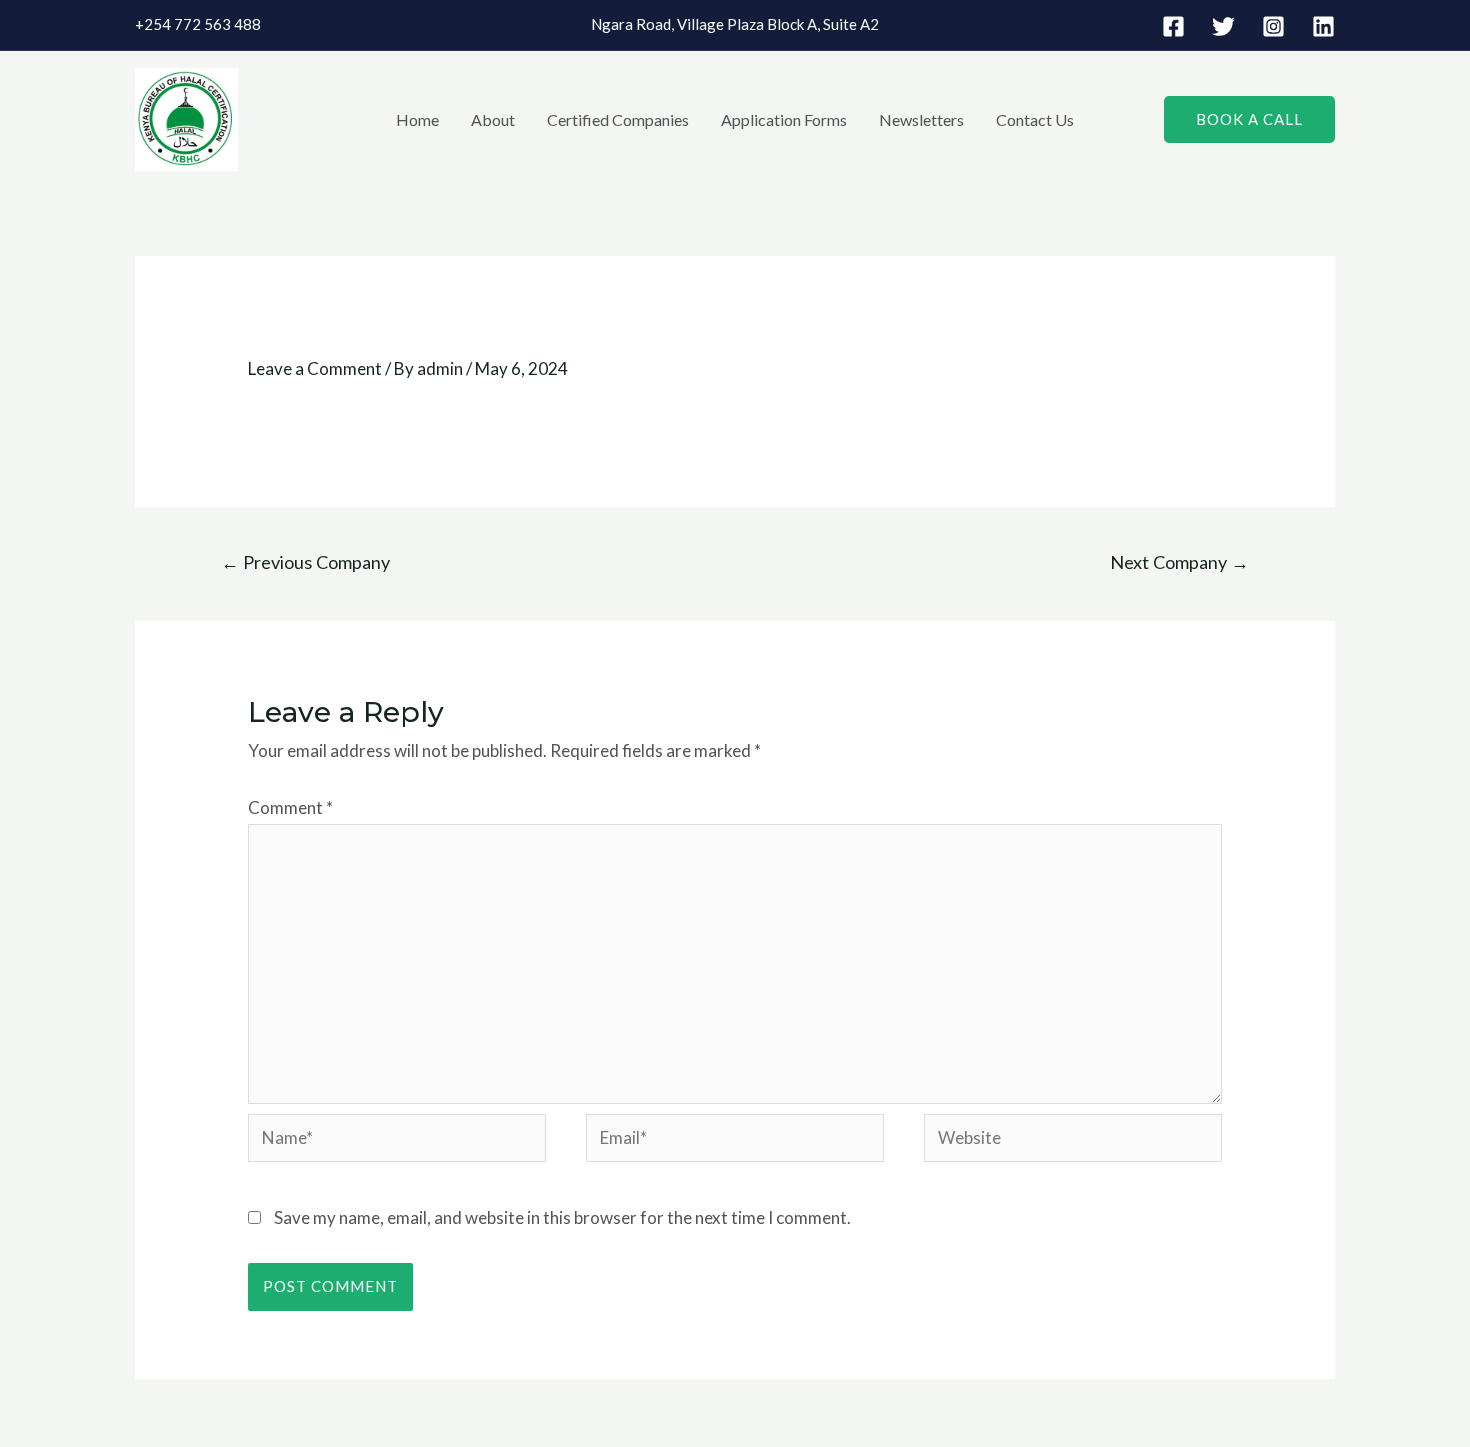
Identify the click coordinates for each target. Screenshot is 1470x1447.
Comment (290, 807)
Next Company (1179, 562)
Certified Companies (618, 119)
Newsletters (921, 119)
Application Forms (784, 119)
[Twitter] (1223, 26)
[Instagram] (1273, 26)
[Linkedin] (1323, 26)
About (493, 119)
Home (417, 119)
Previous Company (305, 562)
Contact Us (1035, 119)
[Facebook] (1173, 26)
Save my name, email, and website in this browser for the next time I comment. (562, 1217)
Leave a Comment (315, 368)
